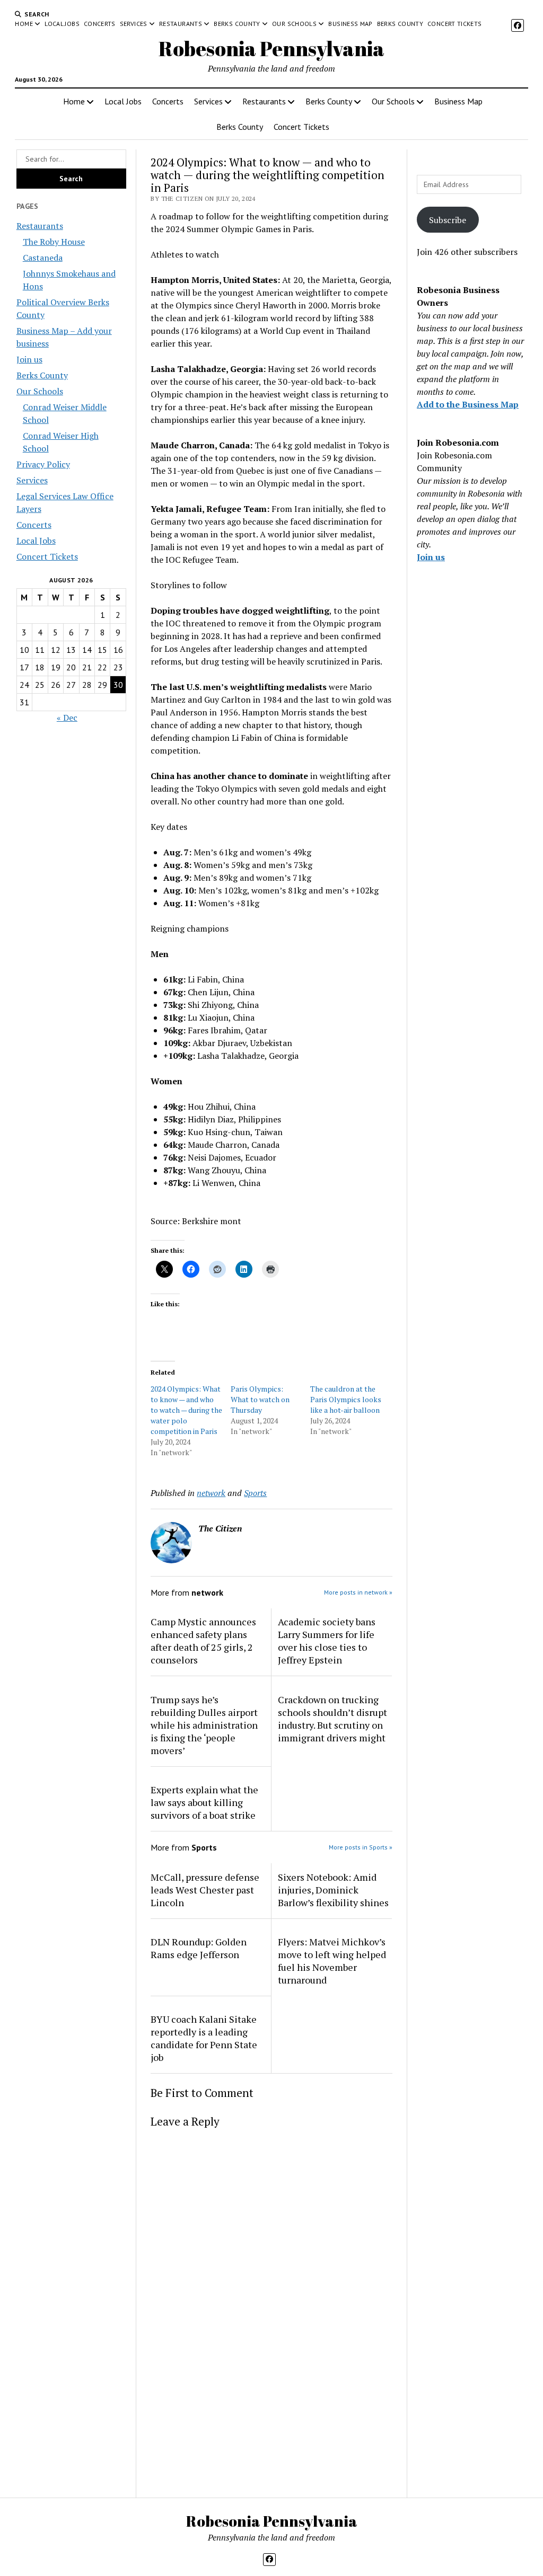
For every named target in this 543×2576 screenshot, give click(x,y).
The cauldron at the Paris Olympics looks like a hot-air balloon (346, 1399)
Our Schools (294, 24)
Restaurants (181, 24)
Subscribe (448, 220)
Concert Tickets (454, 24)
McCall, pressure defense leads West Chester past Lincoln (205, 1890)
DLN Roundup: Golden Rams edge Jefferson (199, 1948)
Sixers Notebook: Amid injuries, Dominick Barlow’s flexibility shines (333, 1890)
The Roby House (54, 242)
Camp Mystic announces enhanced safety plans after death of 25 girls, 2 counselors (203, 1641)
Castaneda (43, 258)
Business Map (350, 24)
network (211, 1493)
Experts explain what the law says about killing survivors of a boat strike (204, 1802)
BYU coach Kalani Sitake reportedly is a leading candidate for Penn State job (204, 2038)
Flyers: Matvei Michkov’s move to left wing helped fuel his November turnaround (332, 1961)
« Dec (67, 718)
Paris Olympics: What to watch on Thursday (260, 1399)
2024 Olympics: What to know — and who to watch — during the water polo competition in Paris (186, 1410)
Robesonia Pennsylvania (271, 48)
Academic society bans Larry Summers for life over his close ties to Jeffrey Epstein (327, 1641)
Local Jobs (62, 24)
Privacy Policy (43, 464)
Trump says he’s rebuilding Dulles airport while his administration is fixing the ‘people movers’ (204, 1725)
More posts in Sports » (361, 1847)
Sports (255, 1493)
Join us (29, 359)
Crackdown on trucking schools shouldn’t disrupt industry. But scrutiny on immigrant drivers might (332, 1719)
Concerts (100, 24)
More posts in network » (358, 1592)
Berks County (237, 24)
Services (134, 24)
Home (24, 24)
